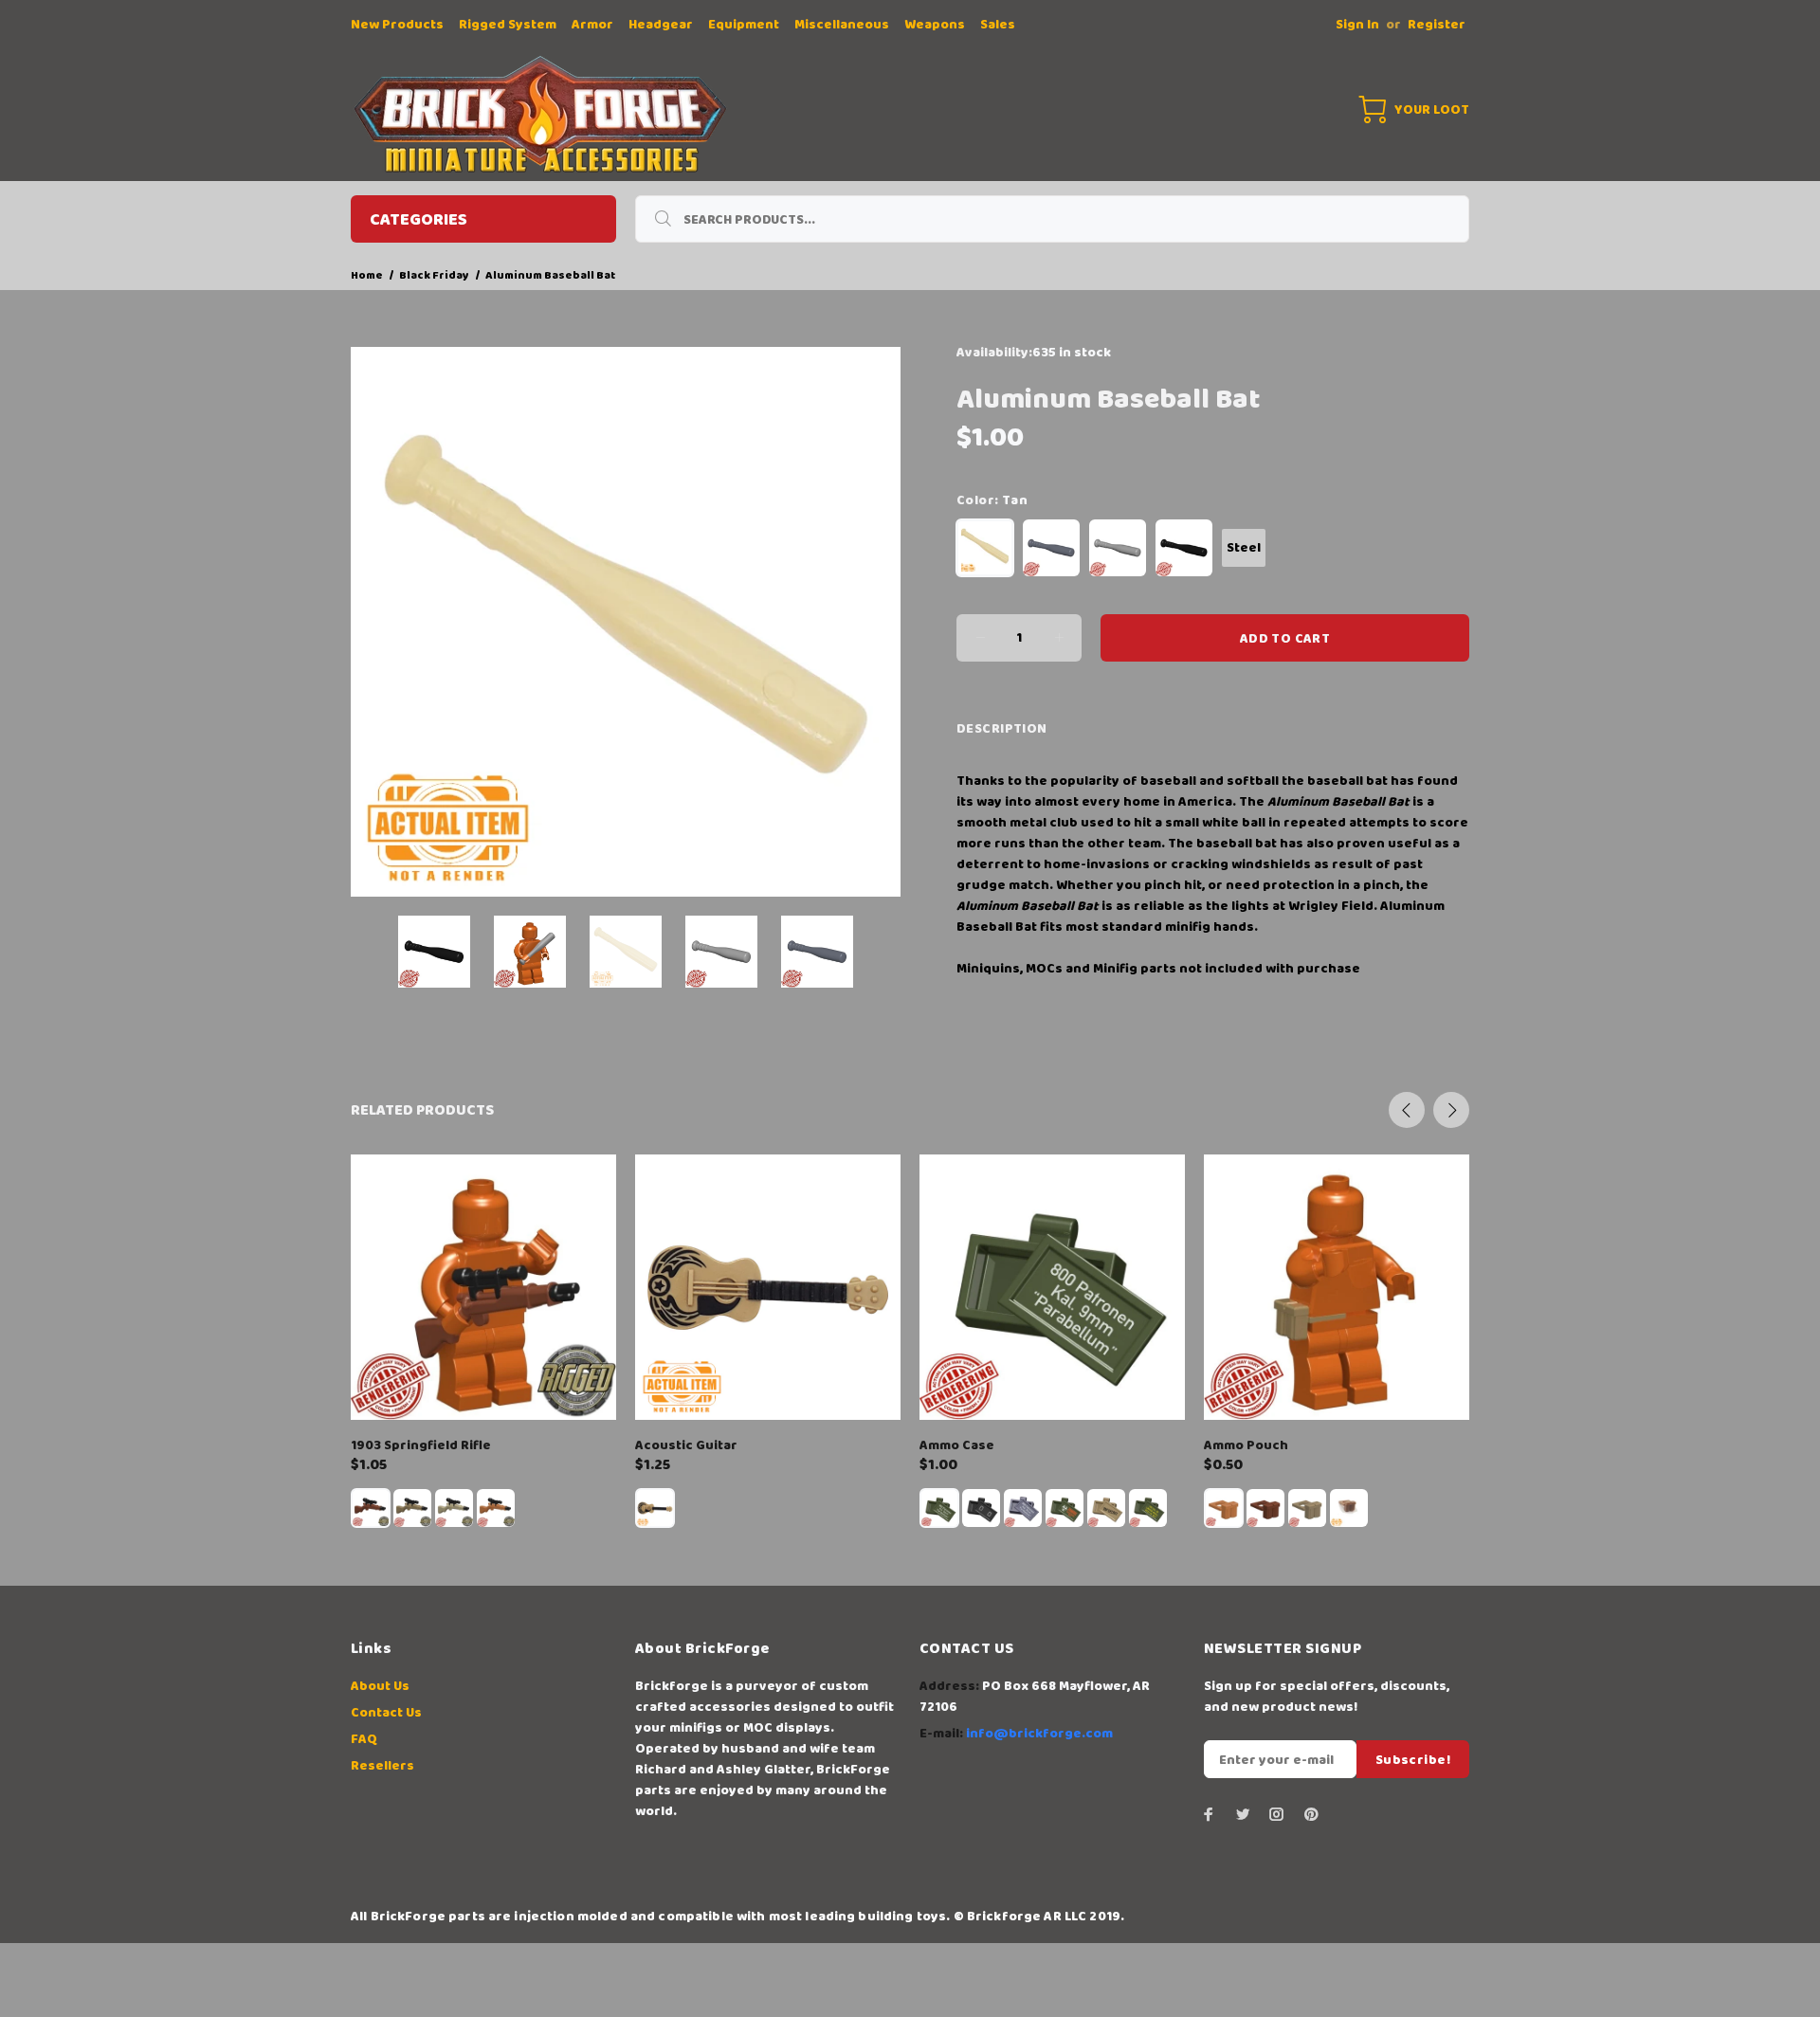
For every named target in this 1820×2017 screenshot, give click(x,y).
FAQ (364, 1739)
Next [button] (1451, 1110)
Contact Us (386, 1713)
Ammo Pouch (1246, 1445)
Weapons (935, 25)
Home (367, 275)
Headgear (661, 25)
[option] (446, 952)
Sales (998, 25)
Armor (592, 25)
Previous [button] (1407, 1110)
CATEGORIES (419, 220)
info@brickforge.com (1039, 1734)
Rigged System (508, 25)
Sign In (1357, 25)
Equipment (744, 25)
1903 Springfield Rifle (421, 1445)
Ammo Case (957, 1445)
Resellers (382, 1766)
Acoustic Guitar (686, 1445)
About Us (380, 1686)
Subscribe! (1413, 1760)
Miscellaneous (842, 25)
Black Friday (434, 275)
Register (1437, 25)
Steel (1244, 548)
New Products (397, 25)
